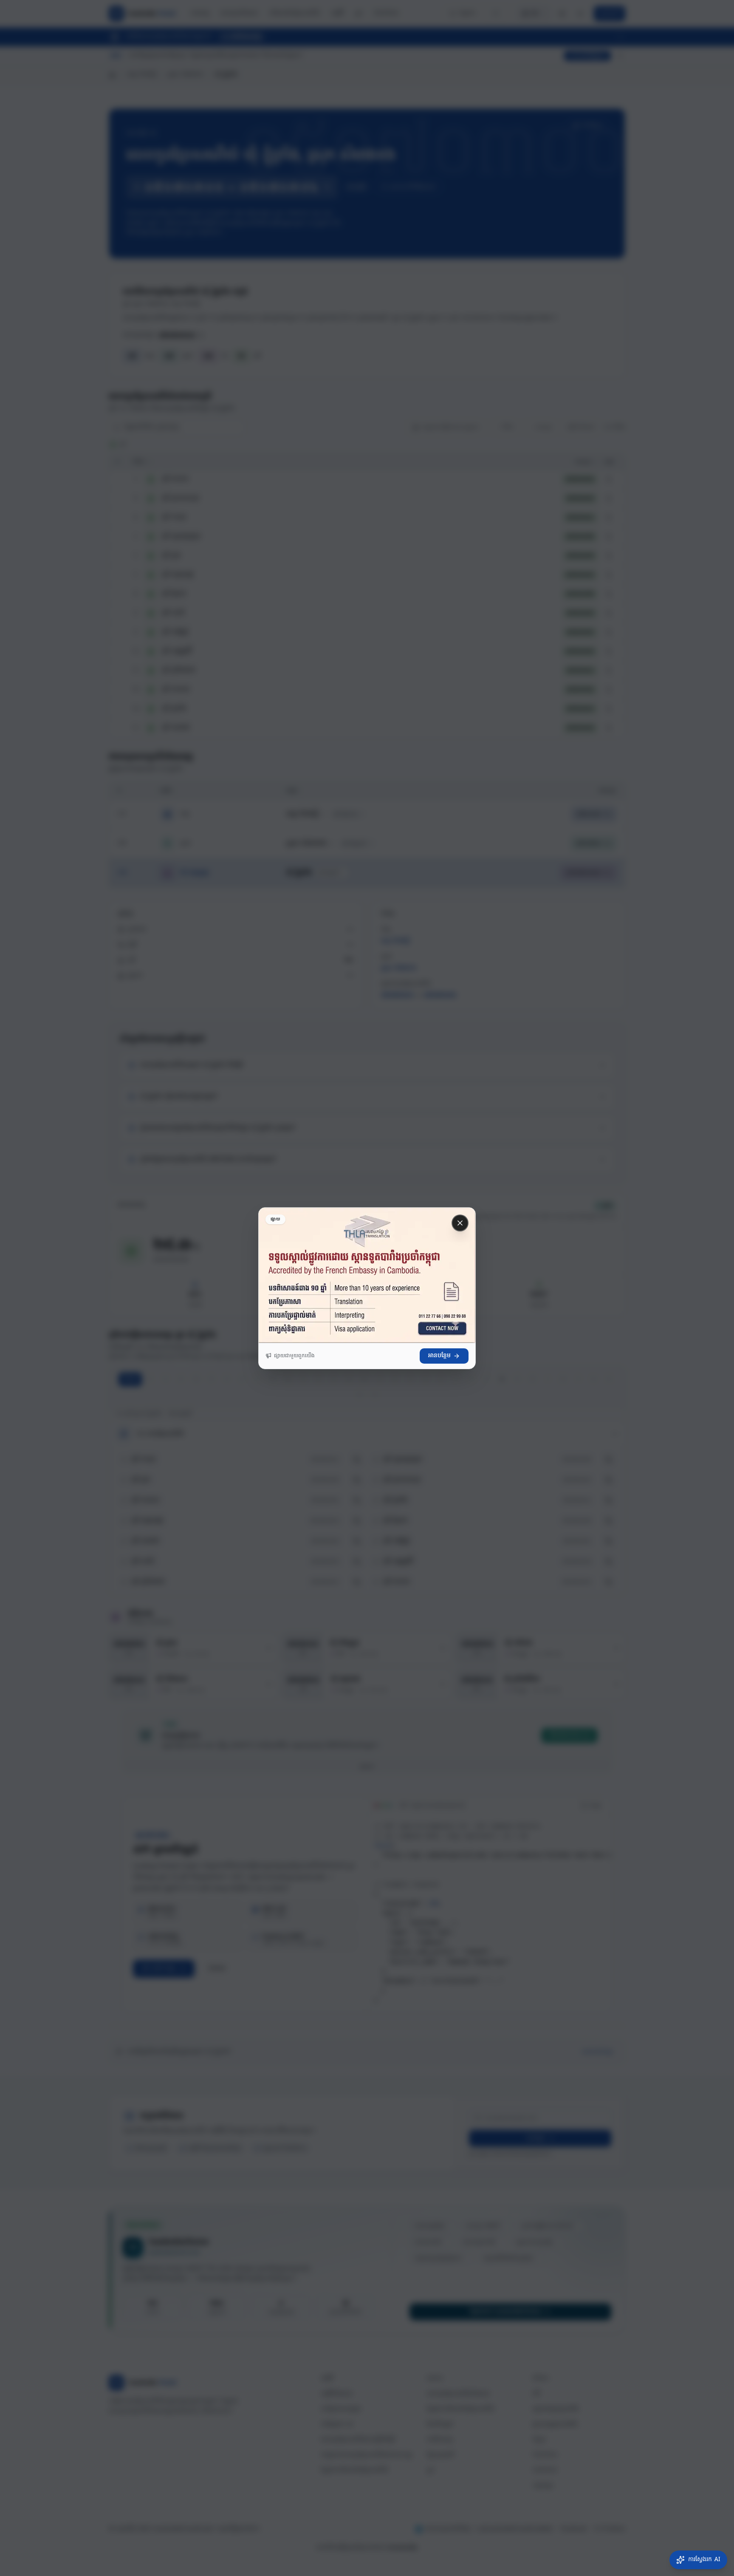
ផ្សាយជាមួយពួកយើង (294, 1356)
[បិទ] (460, 1223)
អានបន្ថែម (439, 1356)
